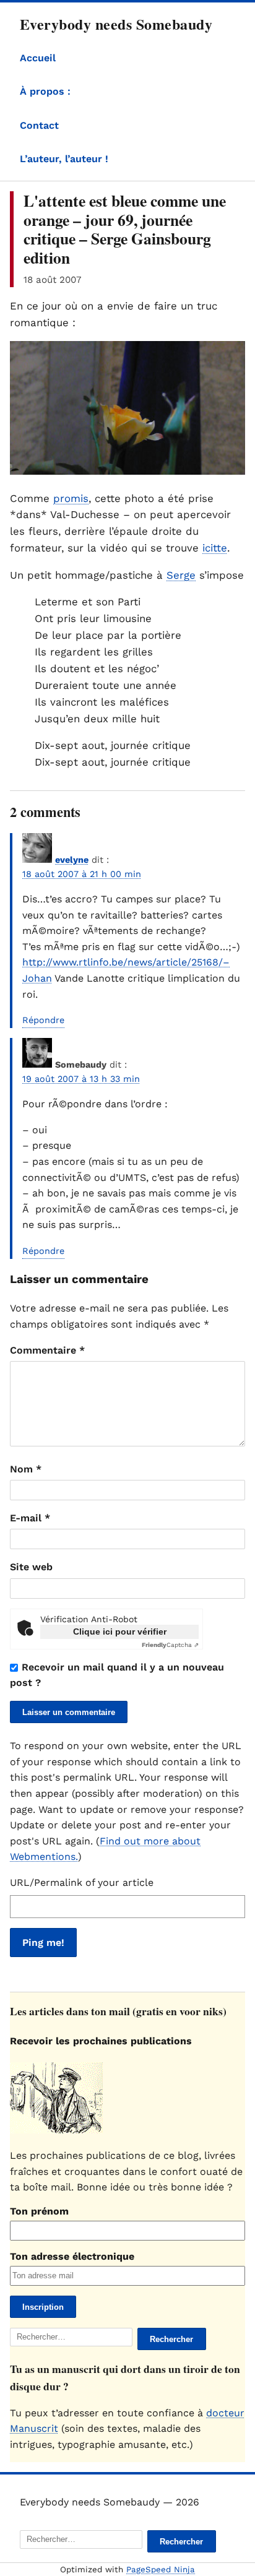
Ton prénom (39, 2211)
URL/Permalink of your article (82, 1882)
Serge (181, 575)
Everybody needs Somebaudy (116, 24)
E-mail (30, 1518)
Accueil (38, 58)
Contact (39, 125)
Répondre (43, 1020)
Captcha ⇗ (170, 1645)
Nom (26, 1469)
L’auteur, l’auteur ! (64, 159)
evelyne (72, 860)
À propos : (45, 91)
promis (71, 498)
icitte (215, 548)
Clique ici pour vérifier (120, 1632)
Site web (31, 1567)
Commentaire (47, 1350)
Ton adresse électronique (72, 2256)
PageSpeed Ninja (161, 2570)
